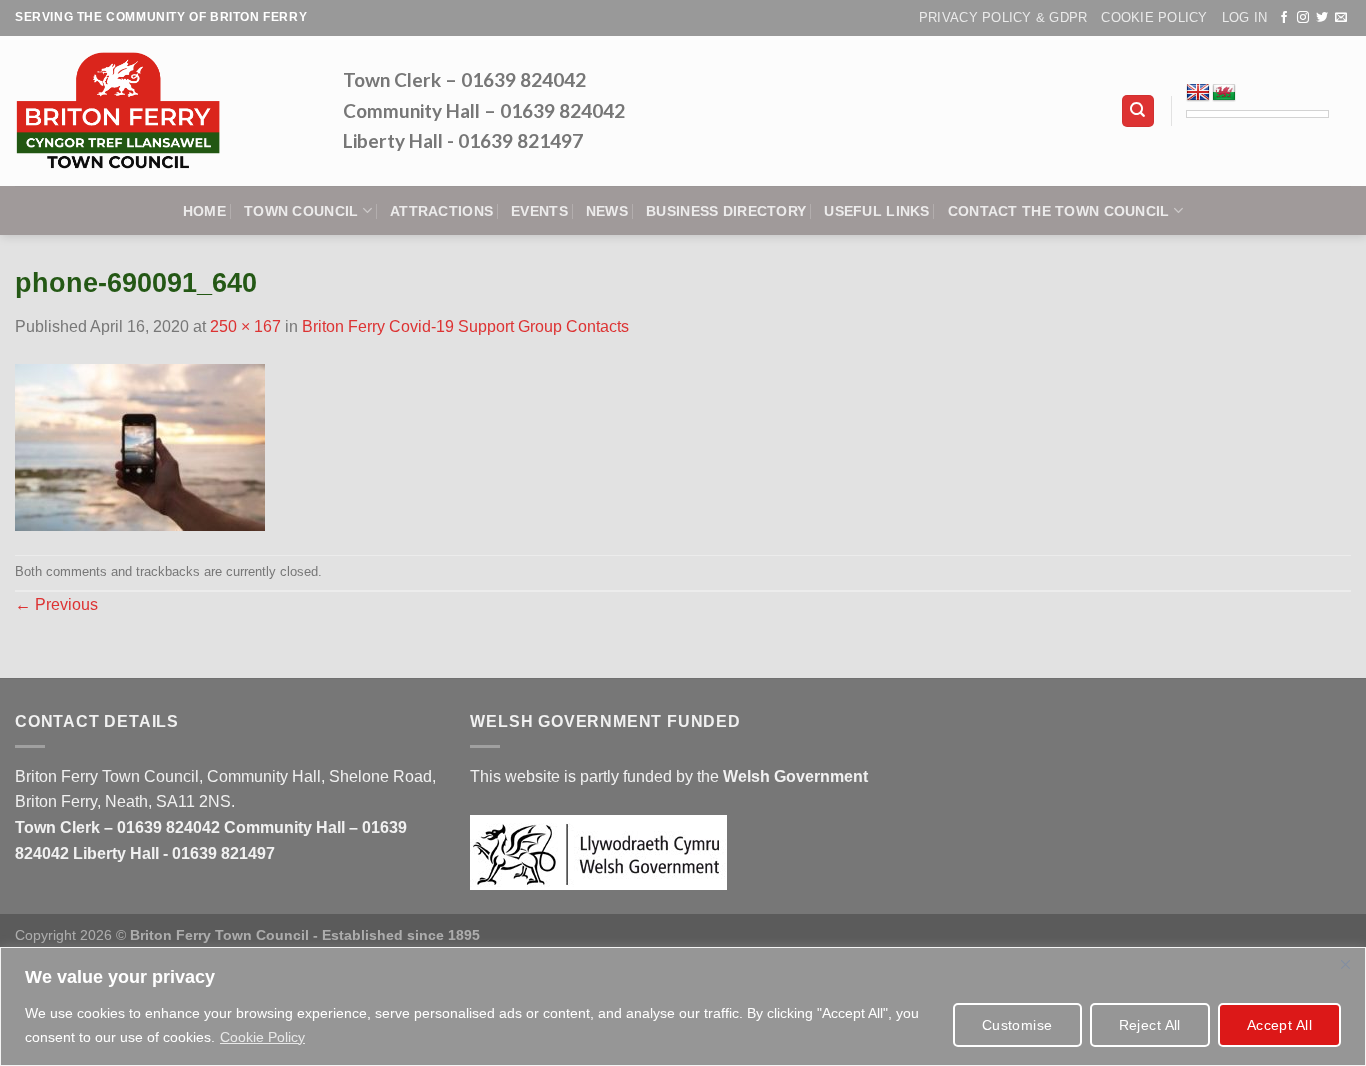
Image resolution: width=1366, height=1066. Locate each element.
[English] (1198, 93)
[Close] (1345, 964)
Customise (1017, 1025)
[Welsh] (1224, 93)
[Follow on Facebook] (1284, 18)
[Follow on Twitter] (1322, 18)
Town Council (301, 211)
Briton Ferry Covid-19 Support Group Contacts (465, 326)
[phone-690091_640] (140, 445)
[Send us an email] (1341, 18)
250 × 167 (245, 326)
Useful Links (876, 211)
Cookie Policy (262, 1037)
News (607, 211)
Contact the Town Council (1059, 211)
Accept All (1279, 1025)
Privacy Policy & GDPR (1003, 17)
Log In (1245, 17)
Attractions (441, 211)
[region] (683, 1006)
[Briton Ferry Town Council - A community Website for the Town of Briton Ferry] (164, 111)
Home (204, 211)
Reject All (1150, 1025)
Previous (56, 604)
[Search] (1138, 111)
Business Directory (726, 211)
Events (539, 211)
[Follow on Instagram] (1303, 18)
